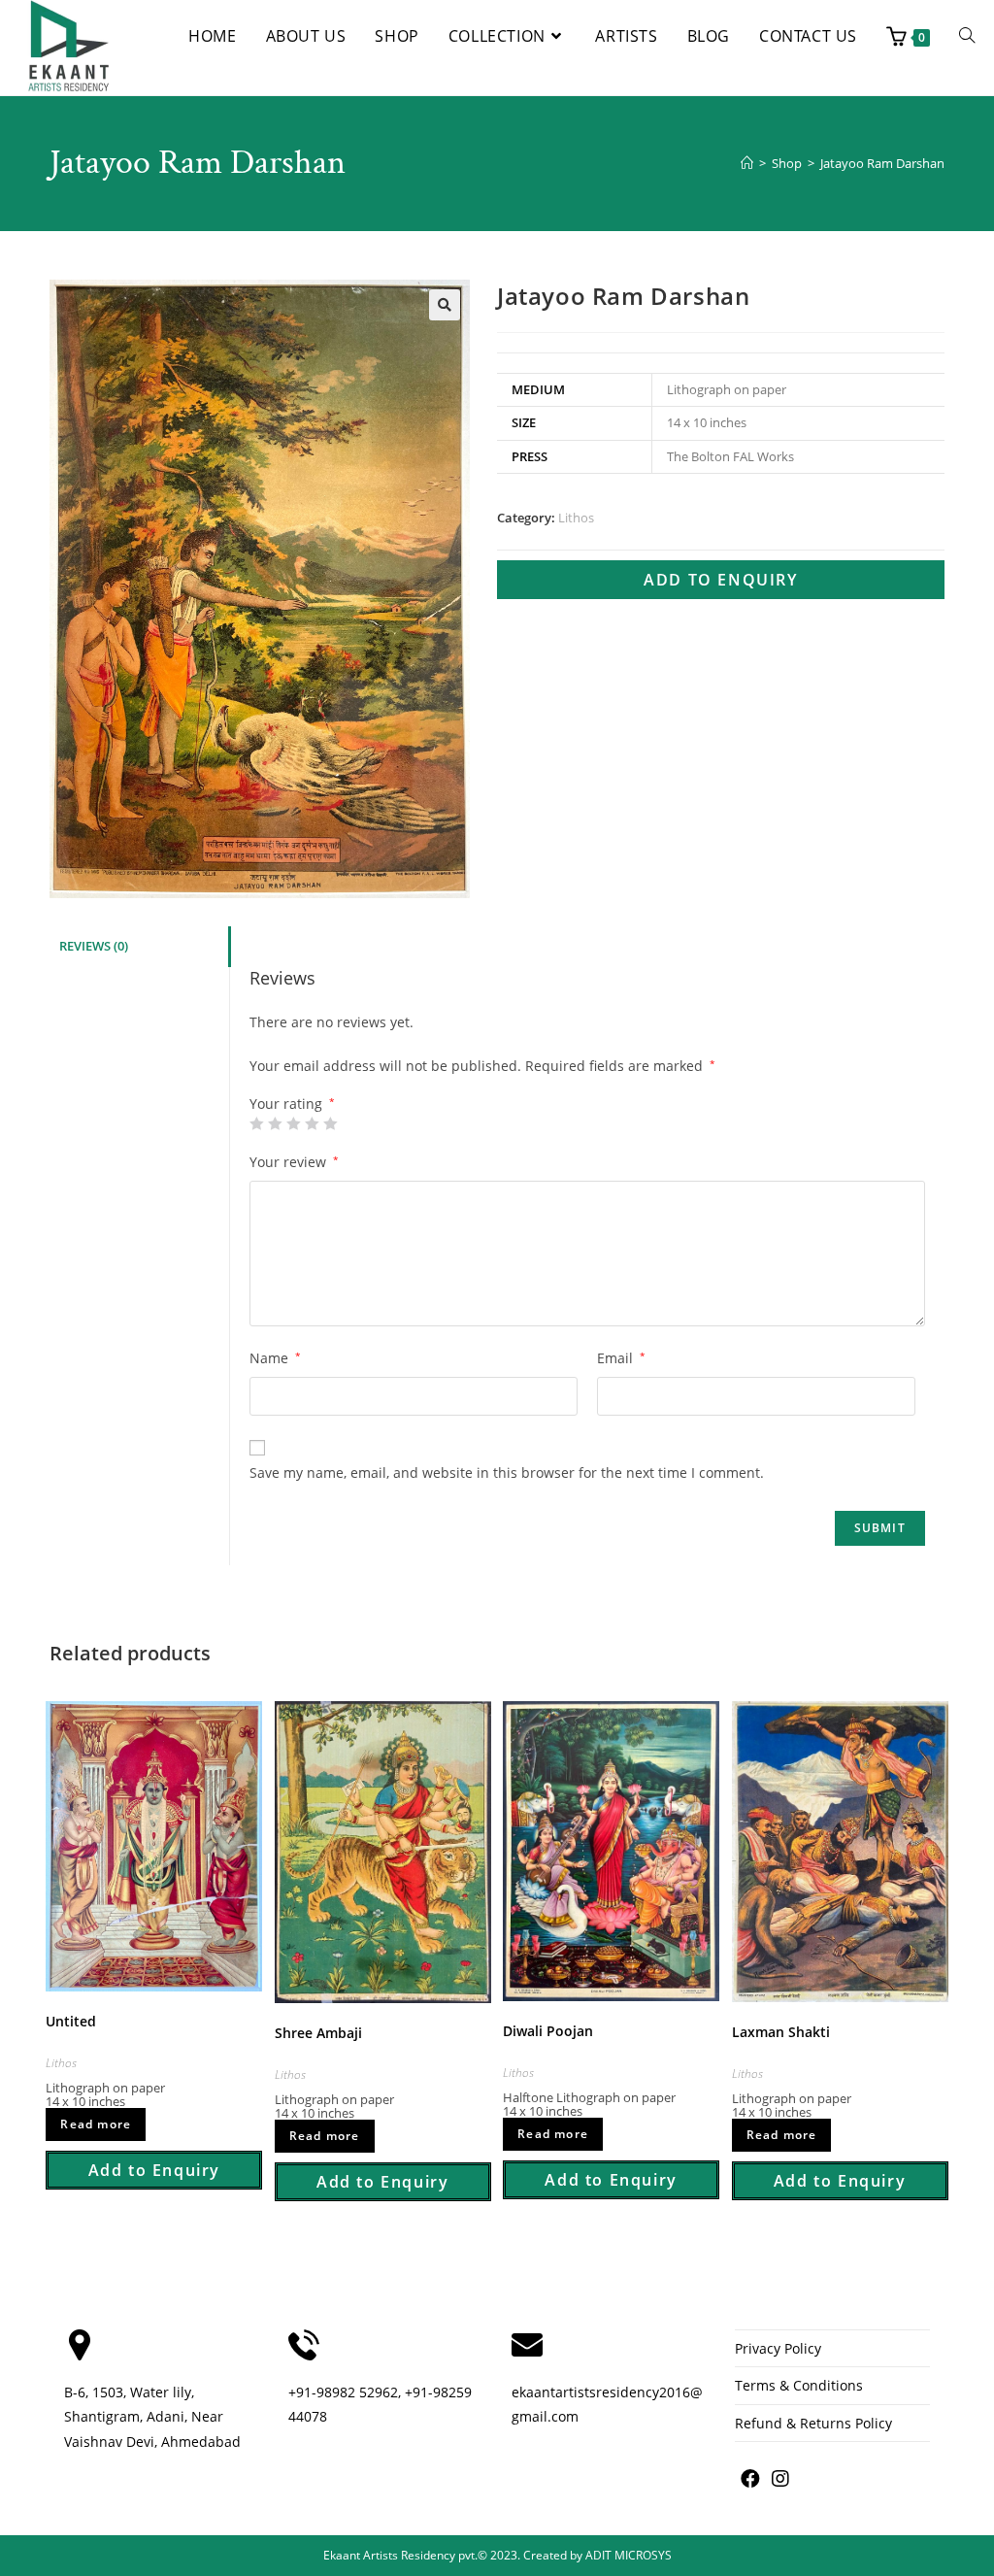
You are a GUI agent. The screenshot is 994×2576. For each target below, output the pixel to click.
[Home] (747, 163)
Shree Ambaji (318, 2033)
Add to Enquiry (720, 580)
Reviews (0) (94, 946)
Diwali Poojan (548, 2031)
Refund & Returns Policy (813, 2423)
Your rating (292, 1104)
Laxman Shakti (781, 2032)
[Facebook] (750, 2479)
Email (621, 1358)
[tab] (139, 947)
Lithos (576, 518)
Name (275, 1358)
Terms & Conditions (799, 2385)
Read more (96, 2124)
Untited (71, 2021)
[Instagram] (780, 2479)
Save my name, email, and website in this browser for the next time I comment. (507, 1472)
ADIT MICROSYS (629, 2555)
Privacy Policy (778, 2348)
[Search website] (967, 36)
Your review (294, 1162)
